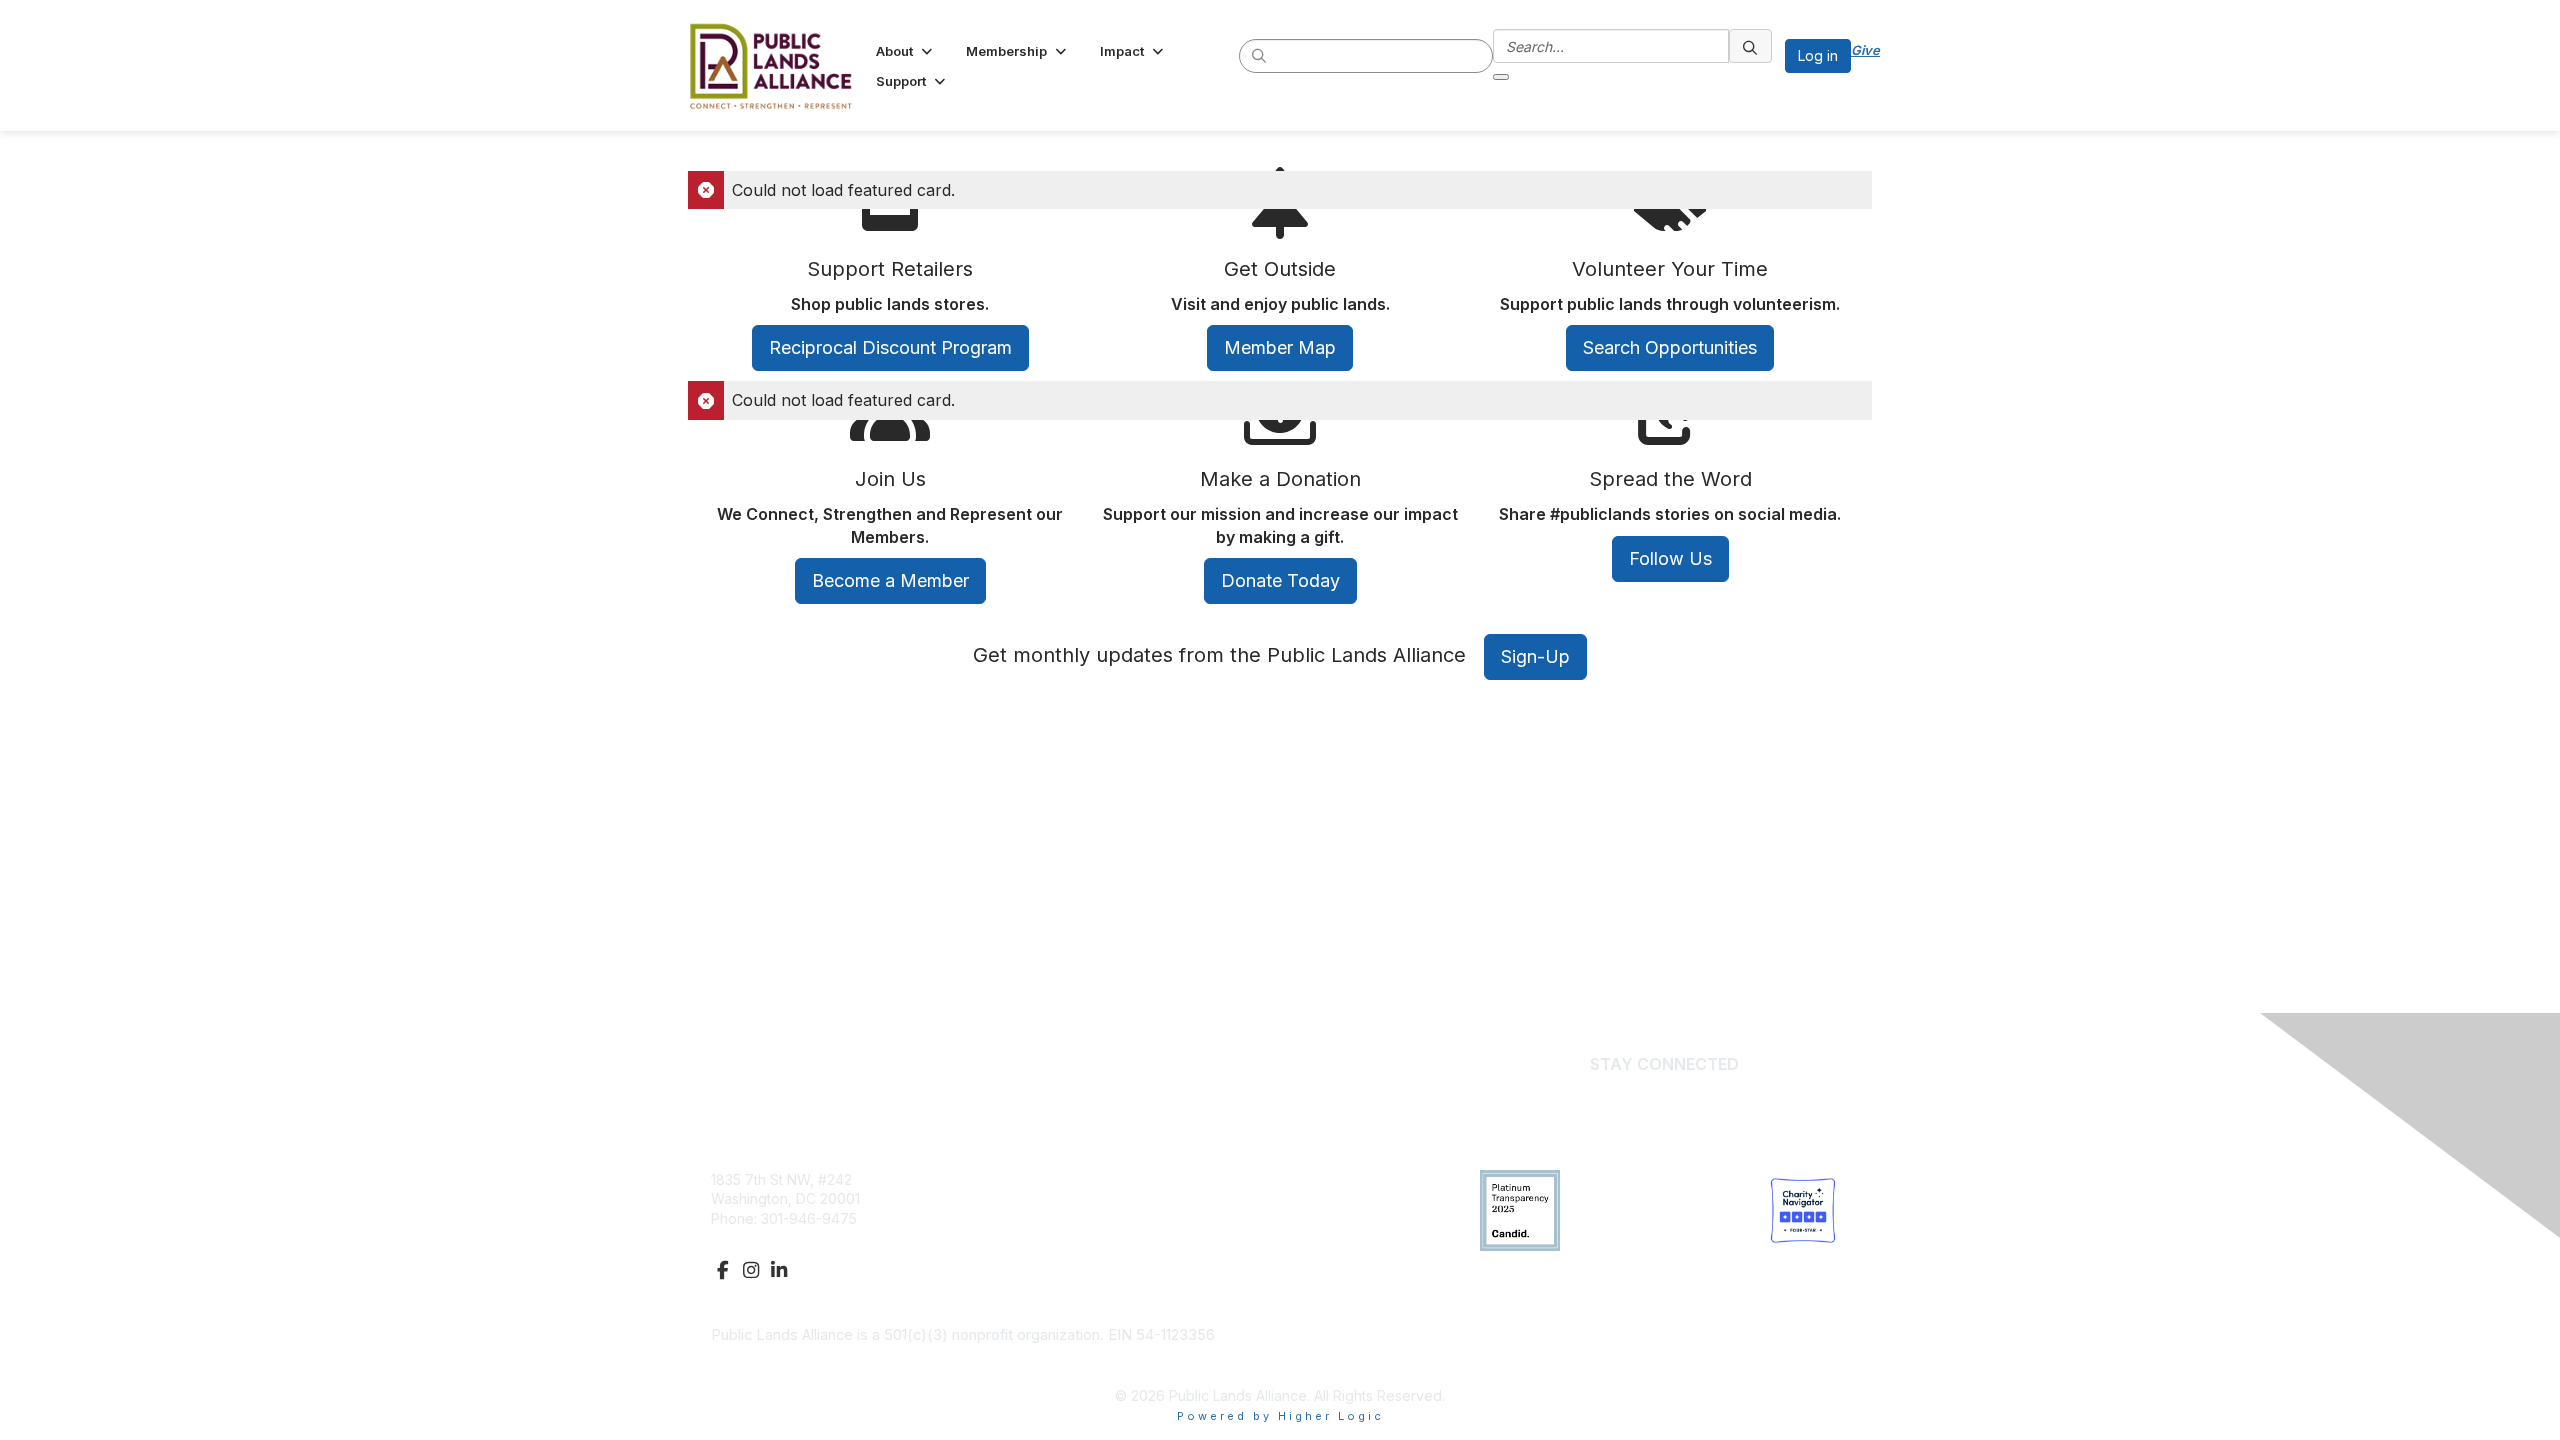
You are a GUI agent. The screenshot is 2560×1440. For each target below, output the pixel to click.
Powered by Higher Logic (1280, 1416)
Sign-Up (1535, 656)
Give (1865, 50)
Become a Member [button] (890, 580)
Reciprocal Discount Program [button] (890, 347)
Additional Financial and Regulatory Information (869, 1365)
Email (1664, 1094)
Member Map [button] (1280, 347)
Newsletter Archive (1158, 1218)
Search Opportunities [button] (1670, 347)
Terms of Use (1140, 1257)
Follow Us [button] (1670, 558)
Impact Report (1142, 1198)
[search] (1260, 55)
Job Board (1131, 1237)
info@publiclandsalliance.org (806, 1237)
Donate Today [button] (1280, 580)
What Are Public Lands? (1173, 1179)
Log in (1818, 55)
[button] (906, 51)
